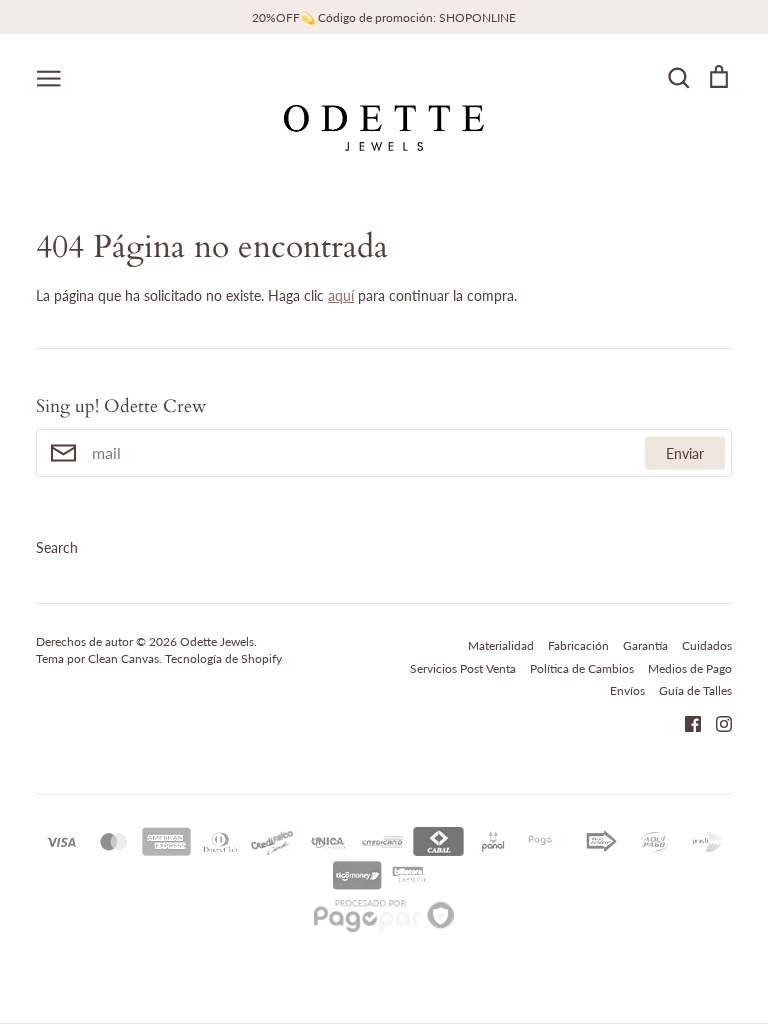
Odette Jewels (217, 641)
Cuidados (707, 645)
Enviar (685, 452)
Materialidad (501, 645)
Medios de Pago (690, 668)
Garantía (645, 645)
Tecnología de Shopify (223, 658)
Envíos (627, 690)
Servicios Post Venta (463, 668)
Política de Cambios (582, 668)
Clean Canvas (123, 658)
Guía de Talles (695, 690)
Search (57, 547)
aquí (341, 295)
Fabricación (578, 645)
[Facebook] (685, 721)
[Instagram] (716, 721)
